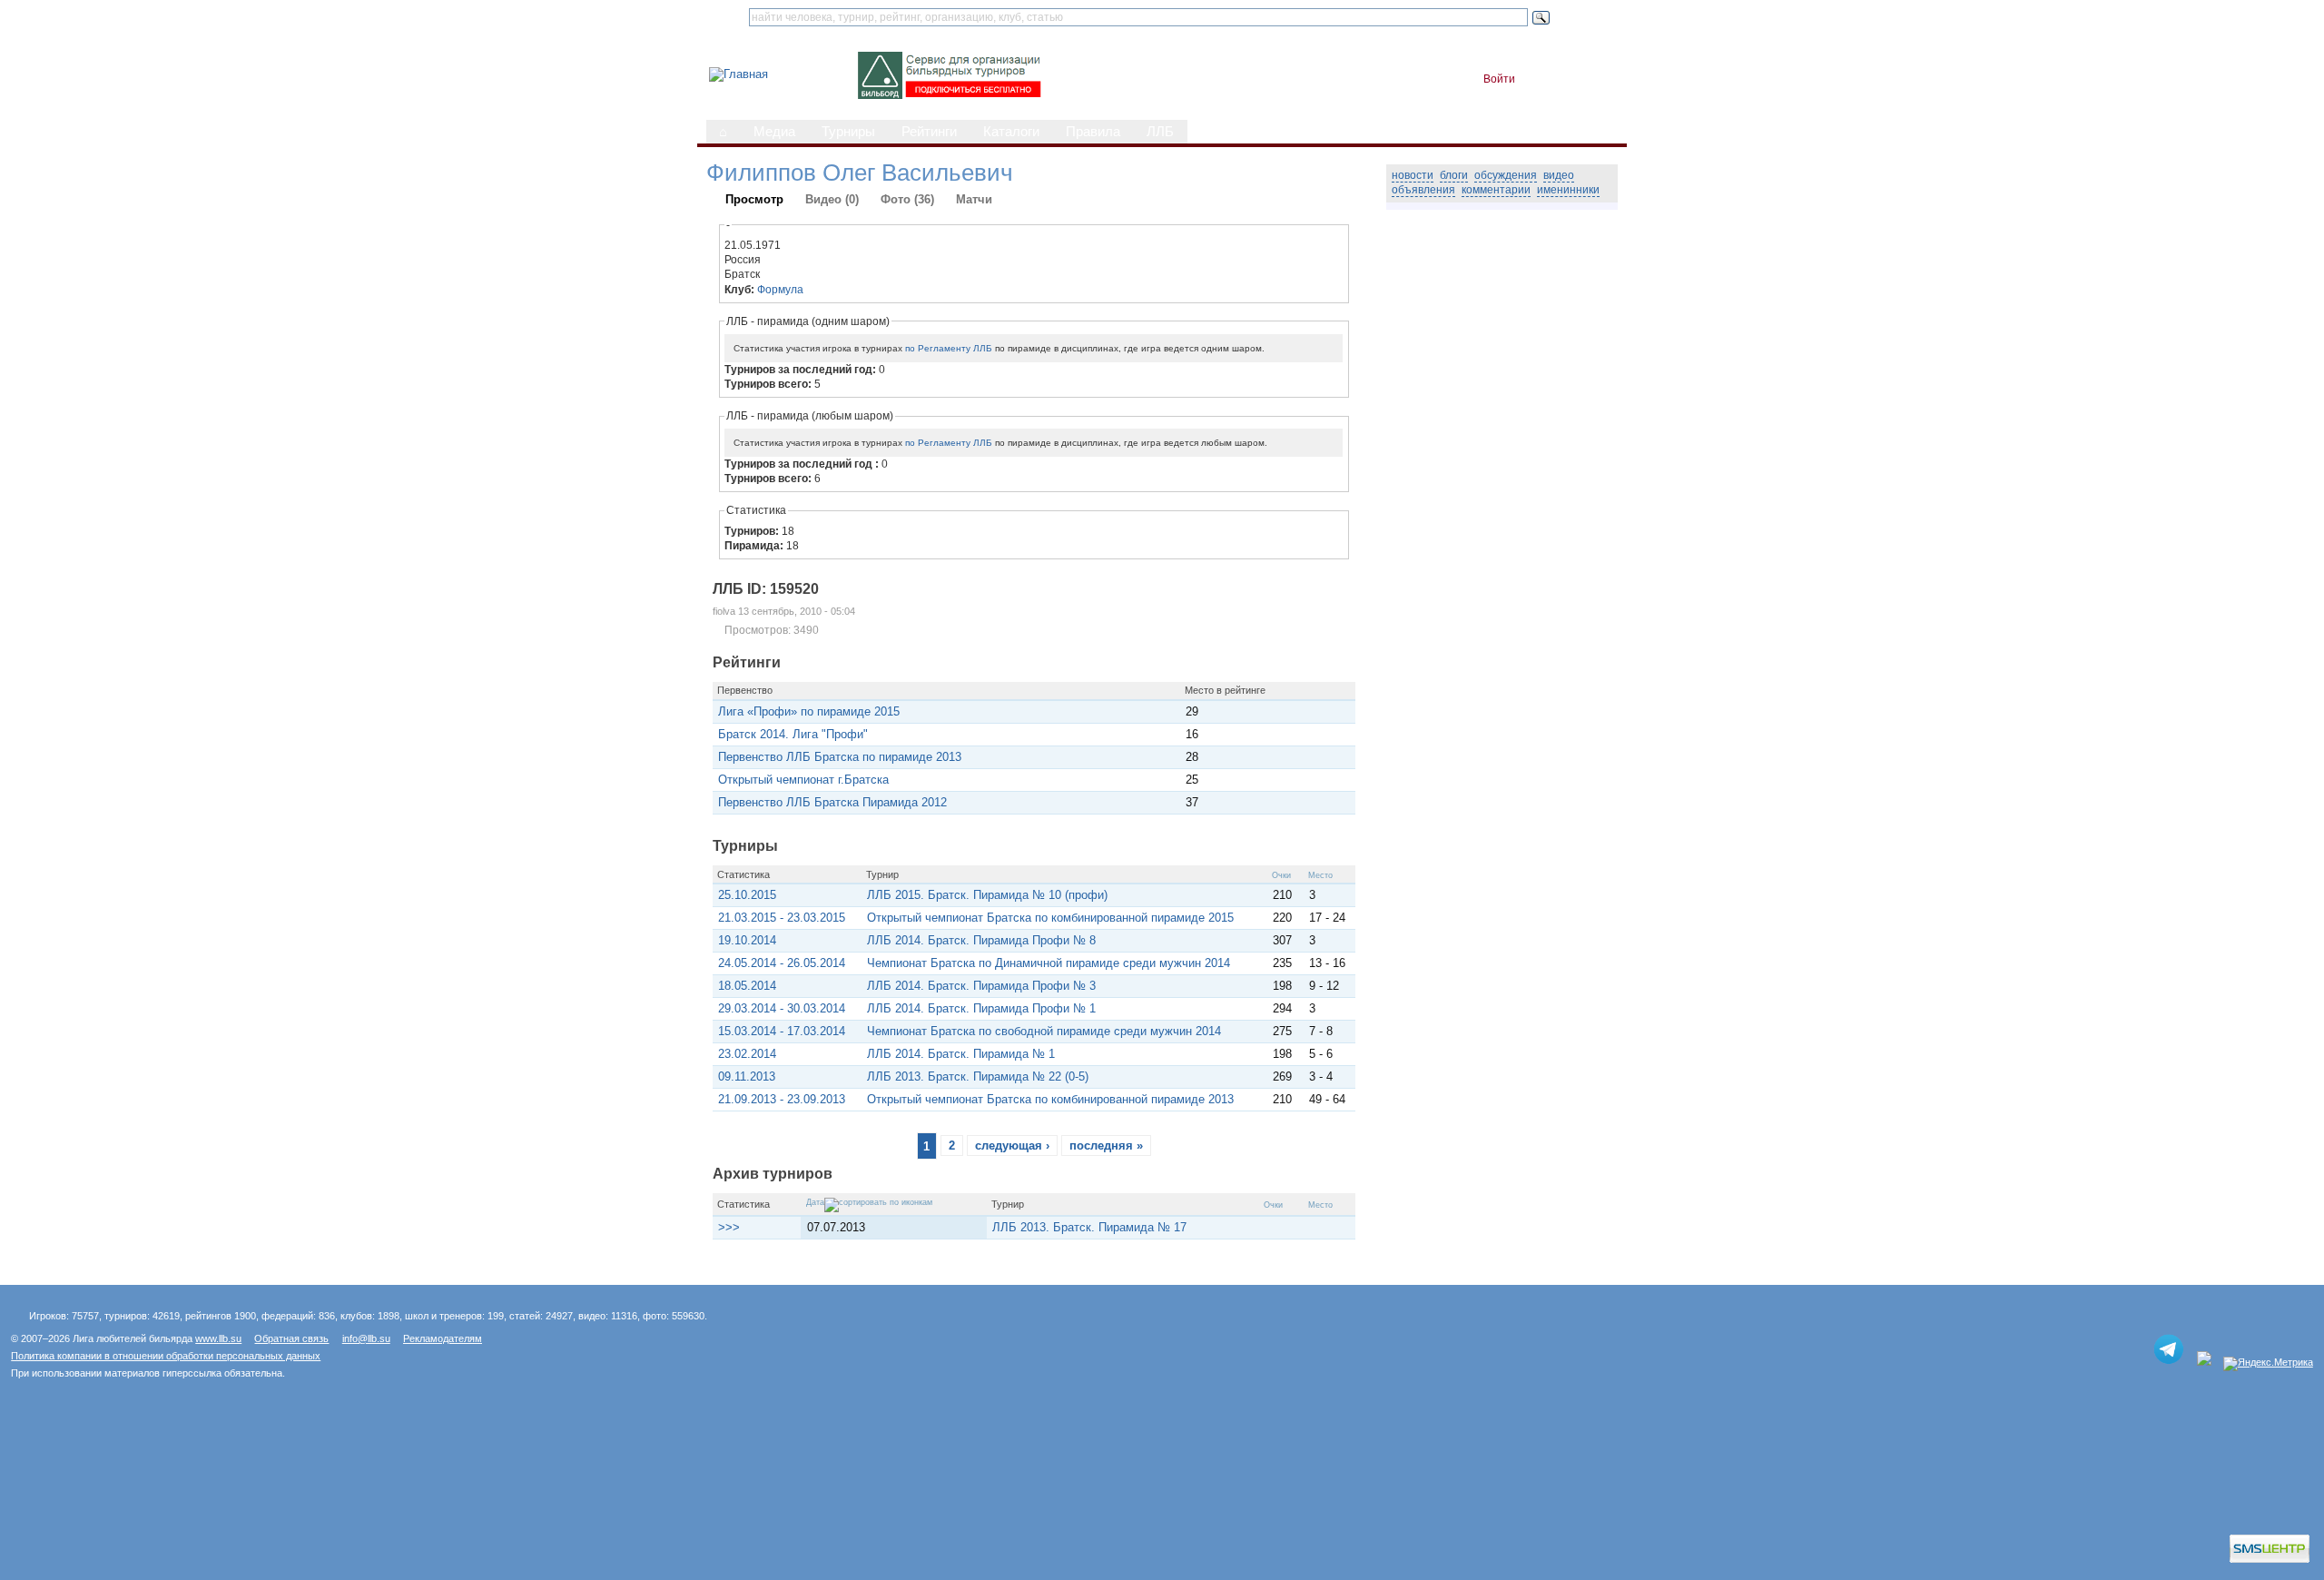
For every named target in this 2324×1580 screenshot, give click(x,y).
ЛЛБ (1160, 132)
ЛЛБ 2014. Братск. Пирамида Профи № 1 (981, 1008)
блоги (1454, 175)
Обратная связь (291, 1338)
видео (1559, 175)
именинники (1568, 190)
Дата (815, 1202)
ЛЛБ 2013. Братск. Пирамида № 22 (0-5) (978, 1076)
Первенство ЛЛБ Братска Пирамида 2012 (832, 802)
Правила (1093, 132)
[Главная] (739, 74)
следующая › (1012, 1145)
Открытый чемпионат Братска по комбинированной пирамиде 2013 (1050, 1099)
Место (1320, 875)
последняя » (1106, 1145)
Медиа (774, 132)
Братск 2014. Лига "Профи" (793, 734)
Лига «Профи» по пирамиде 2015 (809, 711)
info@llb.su (366, 1338)
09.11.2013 (747, 1076)
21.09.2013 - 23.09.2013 (782, 1099)
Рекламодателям (443, 1338)
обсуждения (1506, 175)
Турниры (848, 132)
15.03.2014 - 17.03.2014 (782, 1031)
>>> (729, 1227)
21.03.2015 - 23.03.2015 (782, 918)
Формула (780, 290)
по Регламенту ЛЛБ (949, 348)
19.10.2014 (747, 940)
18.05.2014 (747, 986)
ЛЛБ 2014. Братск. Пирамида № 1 (961, 1054)
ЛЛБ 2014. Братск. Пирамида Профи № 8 (981, 940)
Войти (1499, 79)
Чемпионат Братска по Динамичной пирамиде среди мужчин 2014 (1049, 963)
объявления (1423, 190)
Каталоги (1011, 132)
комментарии (1496, 190)
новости (1413, 175)
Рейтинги (929, 132)
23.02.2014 (747, 1054)
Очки (1281, 875)
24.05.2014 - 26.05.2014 (782, 963)
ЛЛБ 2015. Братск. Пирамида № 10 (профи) (987, 895)
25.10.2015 (747, 895)
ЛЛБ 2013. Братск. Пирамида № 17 (1089, 1227)
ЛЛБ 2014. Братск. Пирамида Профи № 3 (981, 986)
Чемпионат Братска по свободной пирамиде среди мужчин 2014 (1044, 1031)
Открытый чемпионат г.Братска (803, 780)
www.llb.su (218, 1338)
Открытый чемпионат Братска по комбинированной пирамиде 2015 (1050, 918)
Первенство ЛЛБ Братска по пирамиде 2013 (840, 757)
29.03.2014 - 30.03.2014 (782, 1008)
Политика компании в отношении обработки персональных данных (166, 1356)
